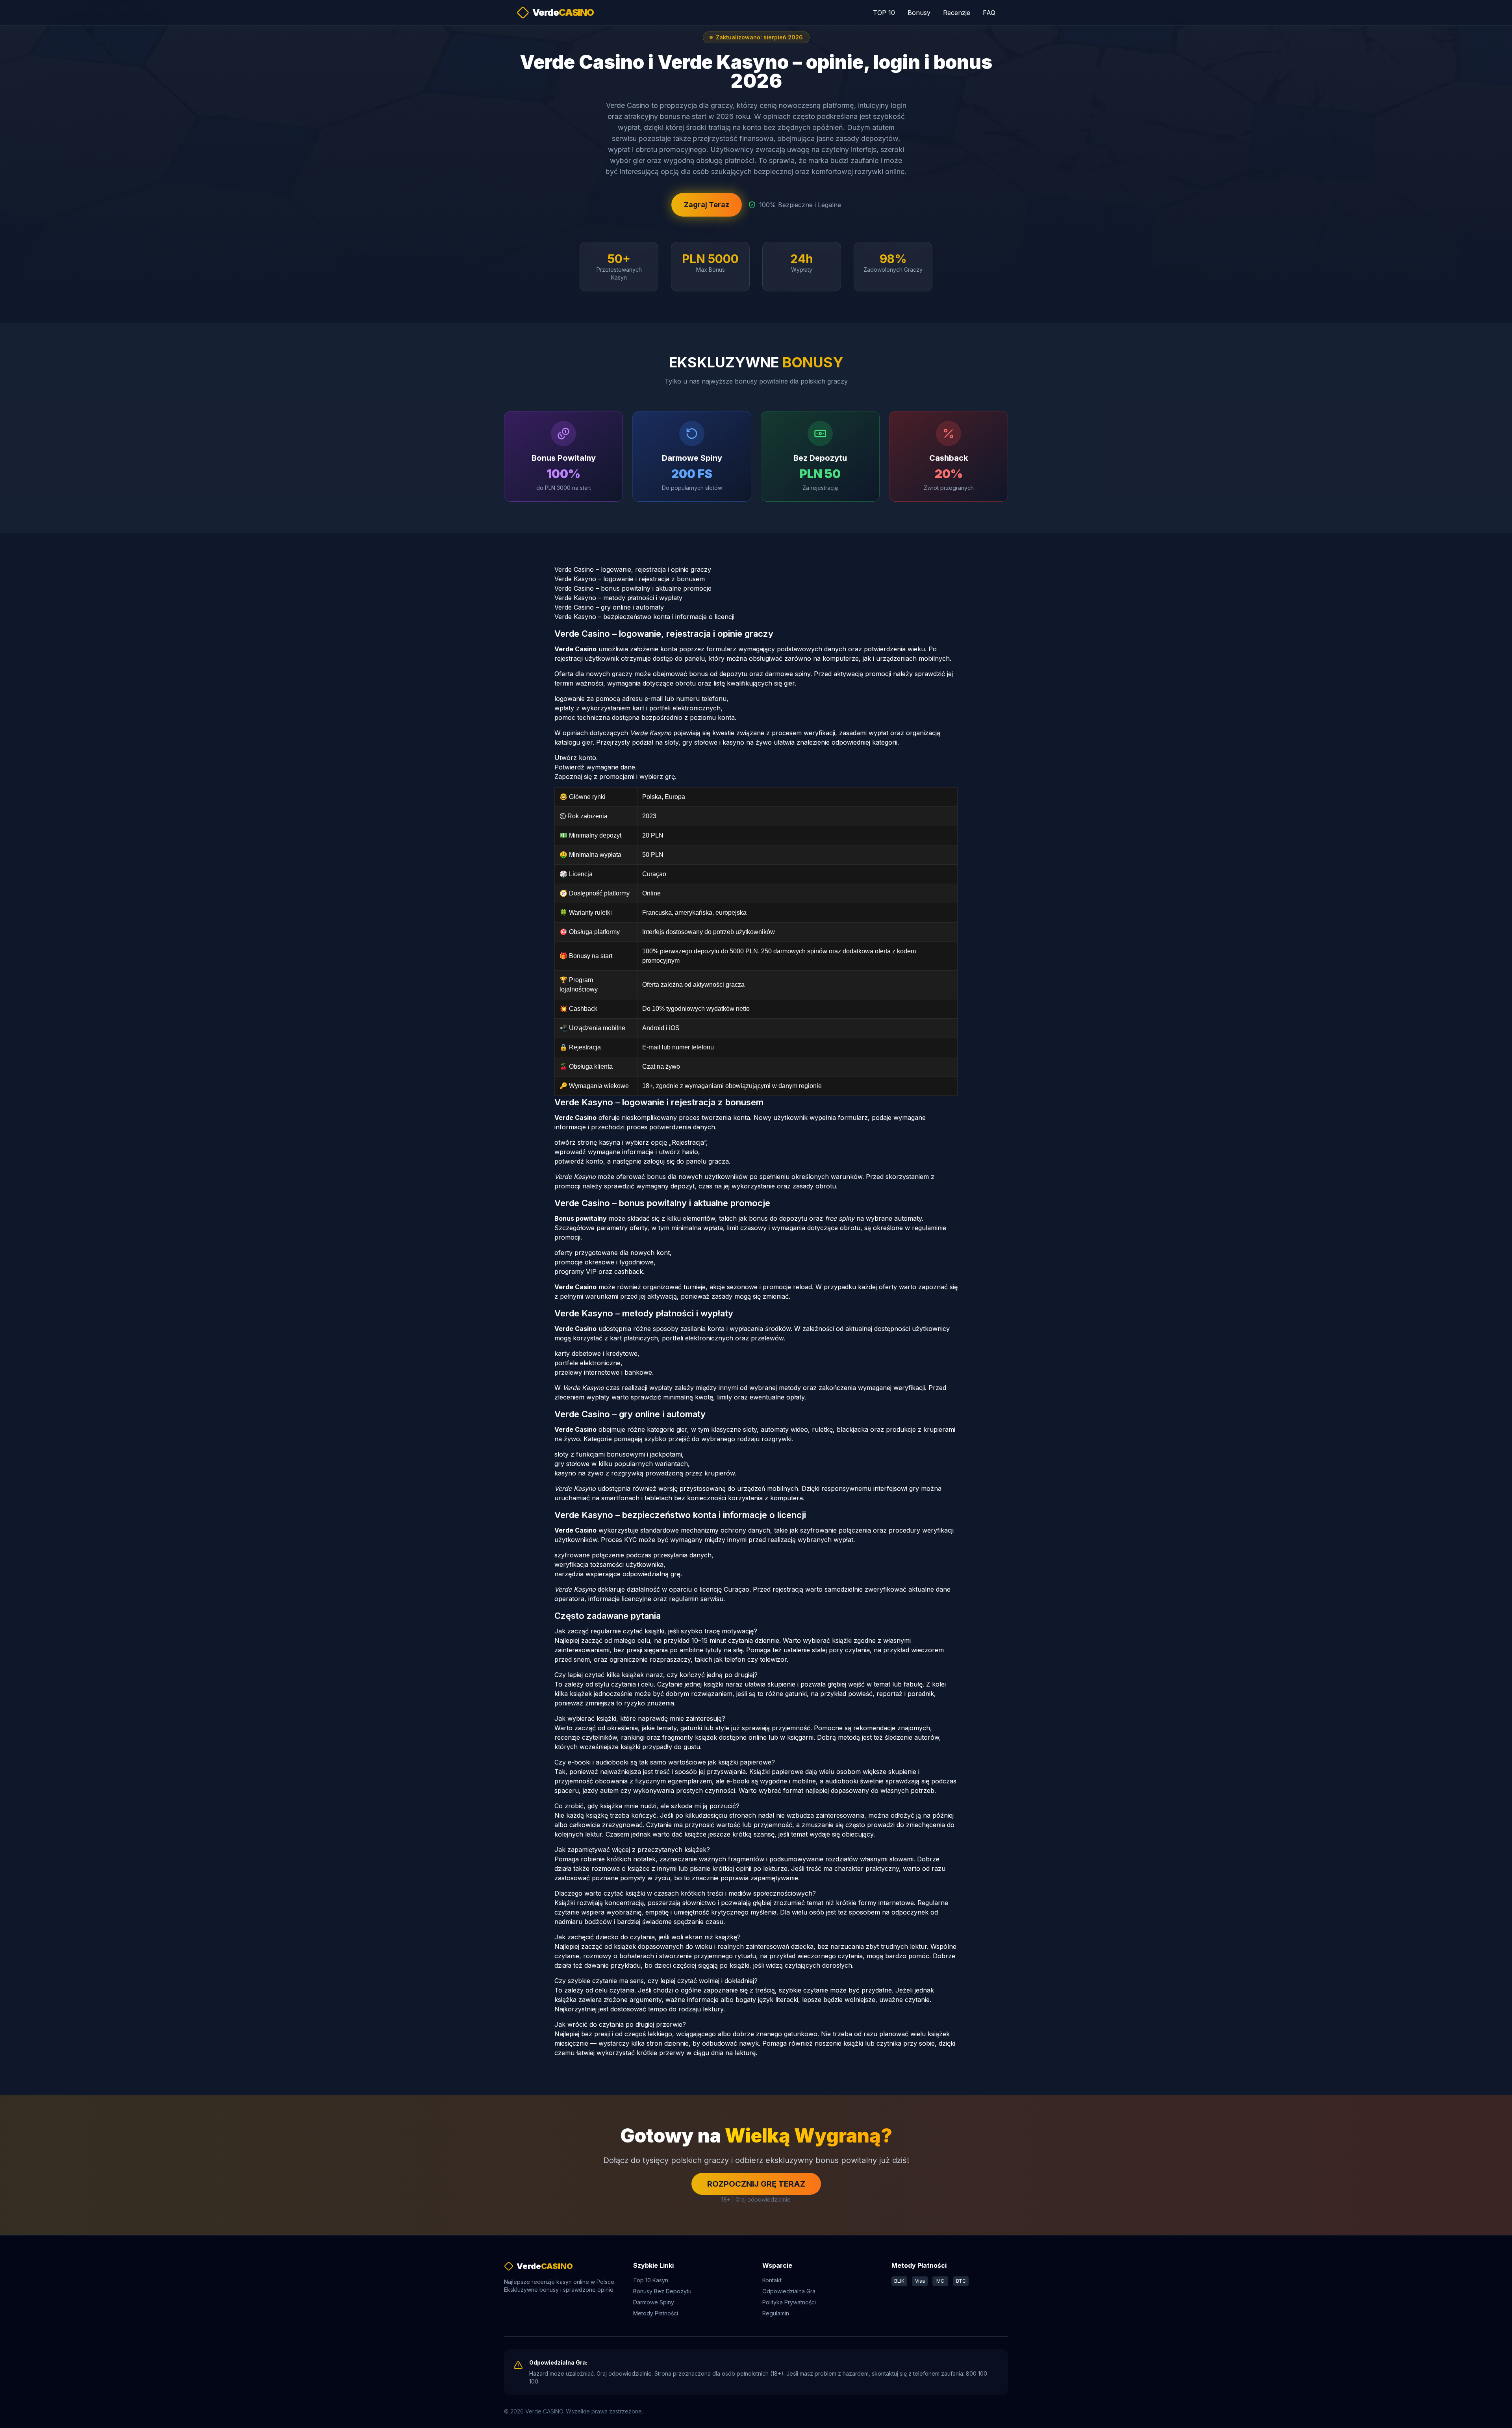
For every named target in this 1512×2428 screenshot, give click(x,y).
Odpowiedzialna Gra (789, 2291)
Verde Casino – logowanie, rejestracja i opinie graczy (633, 569)
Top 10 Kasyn (651, 2280)
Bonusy (919, 13)
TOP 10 (884, 13)
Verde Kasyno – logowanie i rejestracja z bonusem (630, 579)
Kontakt (772, 2280)
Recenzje (957, 13)
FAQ (989, 13)
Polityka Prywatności (789, 2302)
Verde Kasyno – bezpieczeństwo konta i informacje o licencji (644, 617)
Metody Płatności (656, 2313)
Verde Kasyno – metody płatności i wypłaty (618, 598)
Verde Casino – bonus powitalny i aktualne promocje (633, 588)
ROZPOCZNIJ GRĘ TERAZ (756, 2184)
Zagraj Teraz (707, 205)
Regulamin (776, 2313)
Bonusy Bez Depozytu (662, 2291)
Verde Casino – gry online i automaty (609, 607)
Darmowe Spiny (654, 2302)
